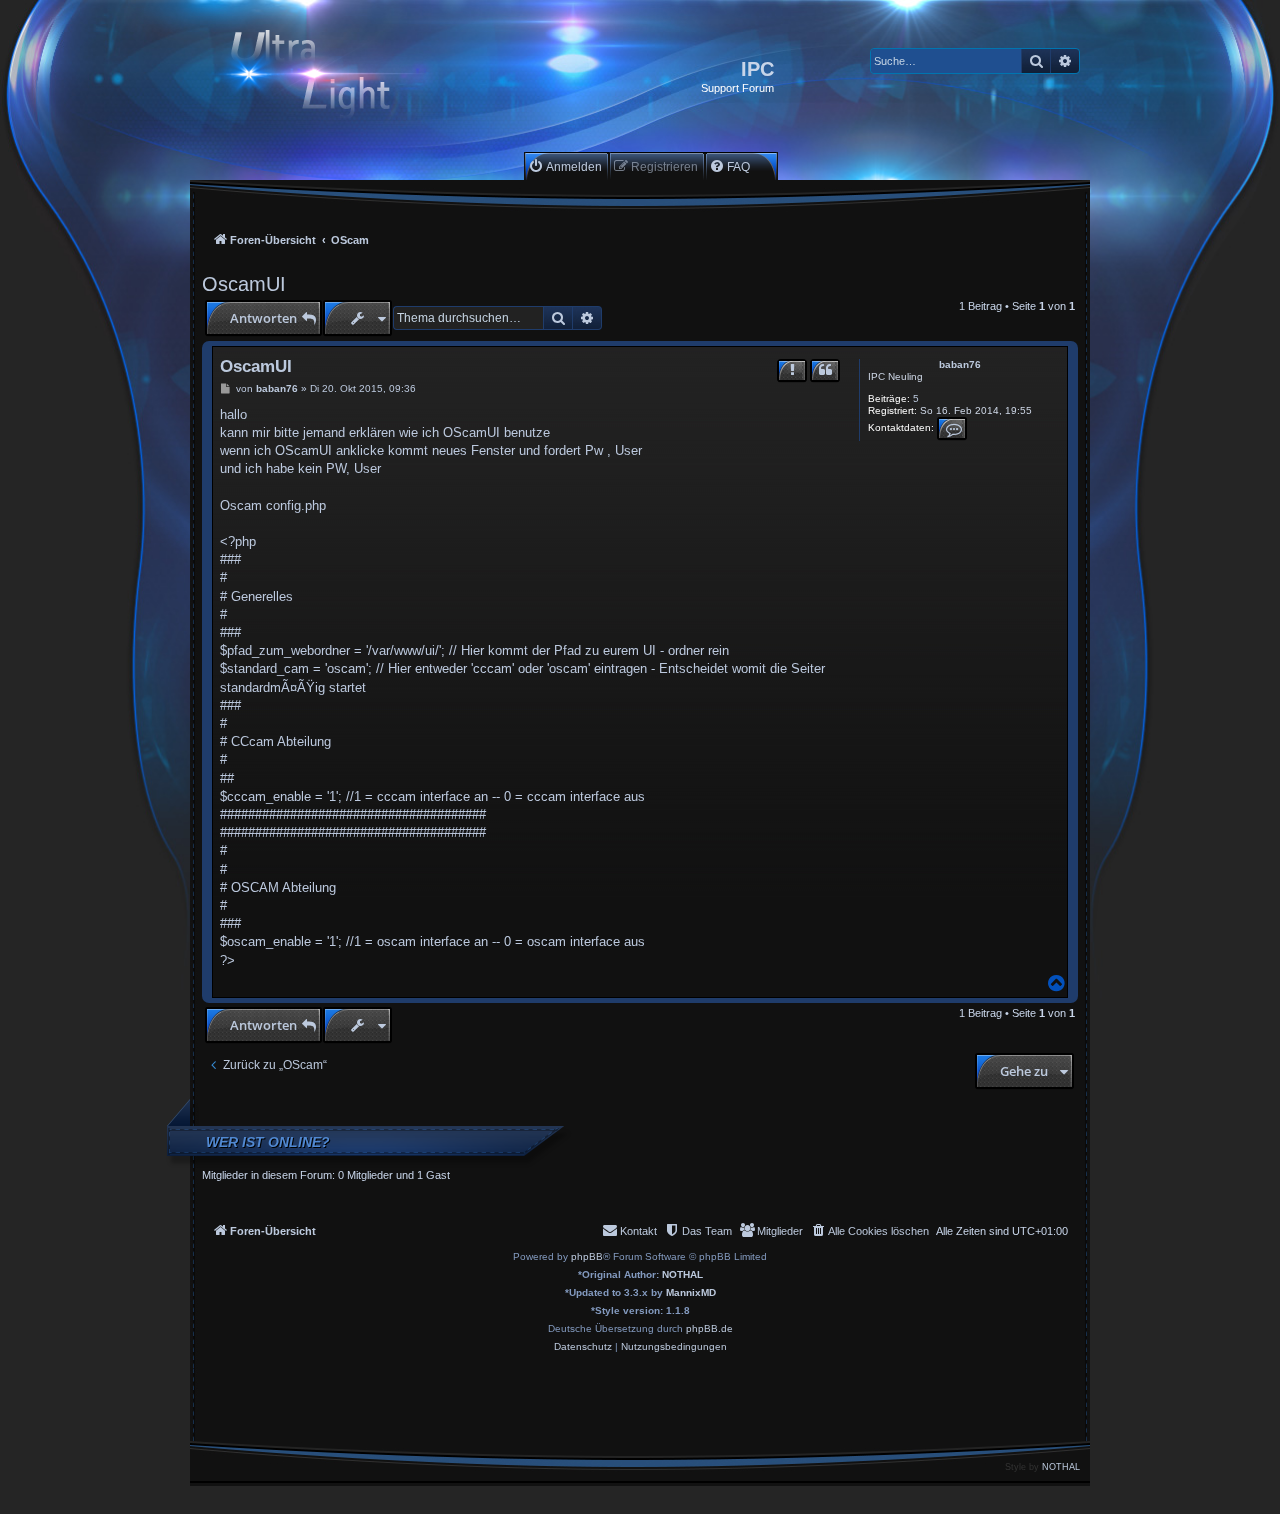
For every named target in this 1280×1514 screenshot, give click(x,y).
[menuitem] (565, 166)
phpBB (587, 1256)
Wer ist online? (268, 1142)
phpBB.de (709, 1328)
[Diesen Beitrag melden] (792, 371)
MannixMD (691, 1292)
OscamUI (244, 284)
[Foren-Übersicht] (327, 76)
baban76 (960, 364)
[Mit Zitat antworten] (825, 371)
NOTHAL (682, 1274)
